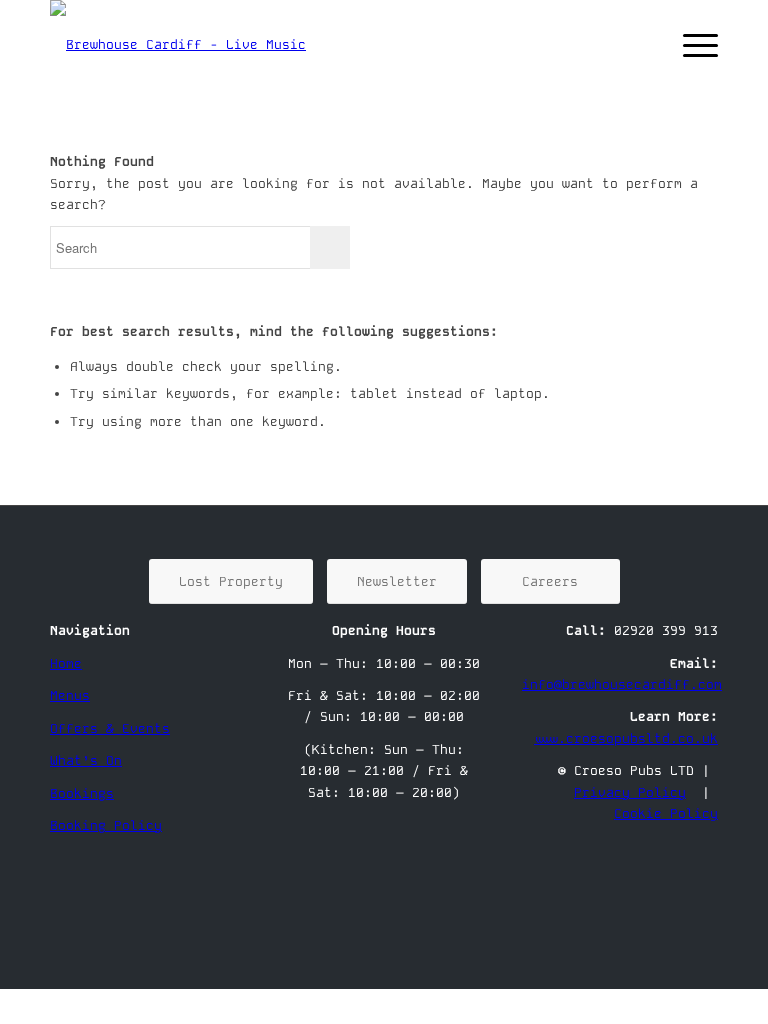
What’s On (86, 760)
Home (66, 663)
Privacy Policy (630, 792)
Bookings (82, 793)
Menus (70, 695)
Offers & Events (110, 728)
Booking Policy (106, 825)
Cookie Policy (666, 813)
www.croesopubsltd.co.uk (626, 738)
